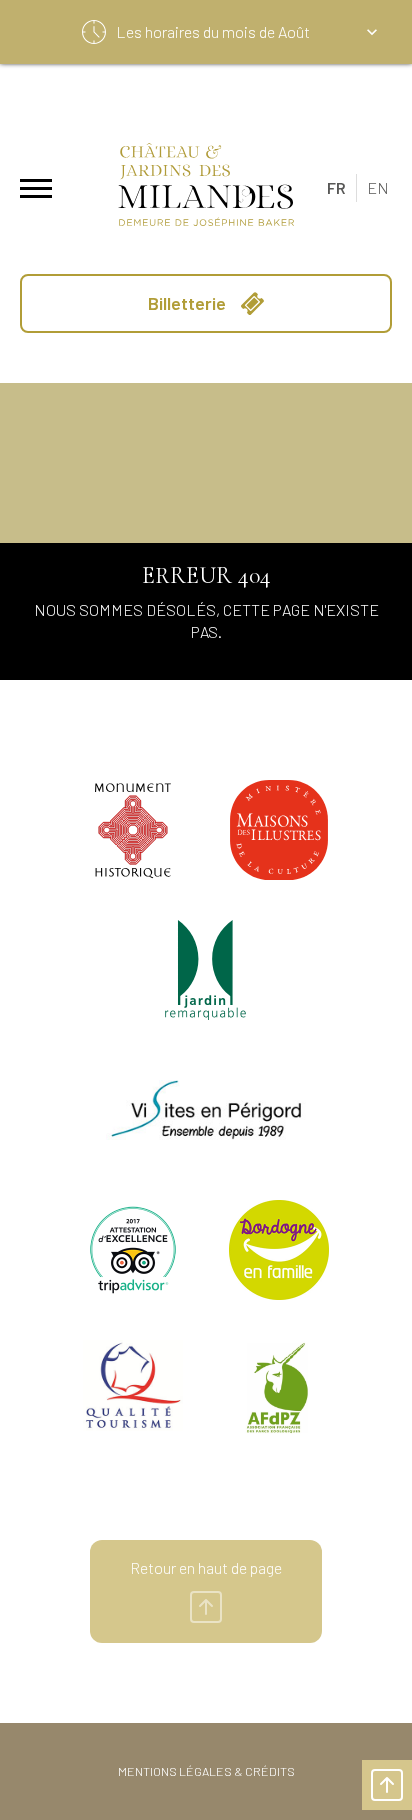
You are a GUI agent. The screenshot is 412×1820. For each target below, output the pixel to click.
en (378, 187)
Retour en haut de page (206, 1567)
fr (336, 187)
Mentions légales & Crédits (206, 1771)
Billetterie (189, 303)
